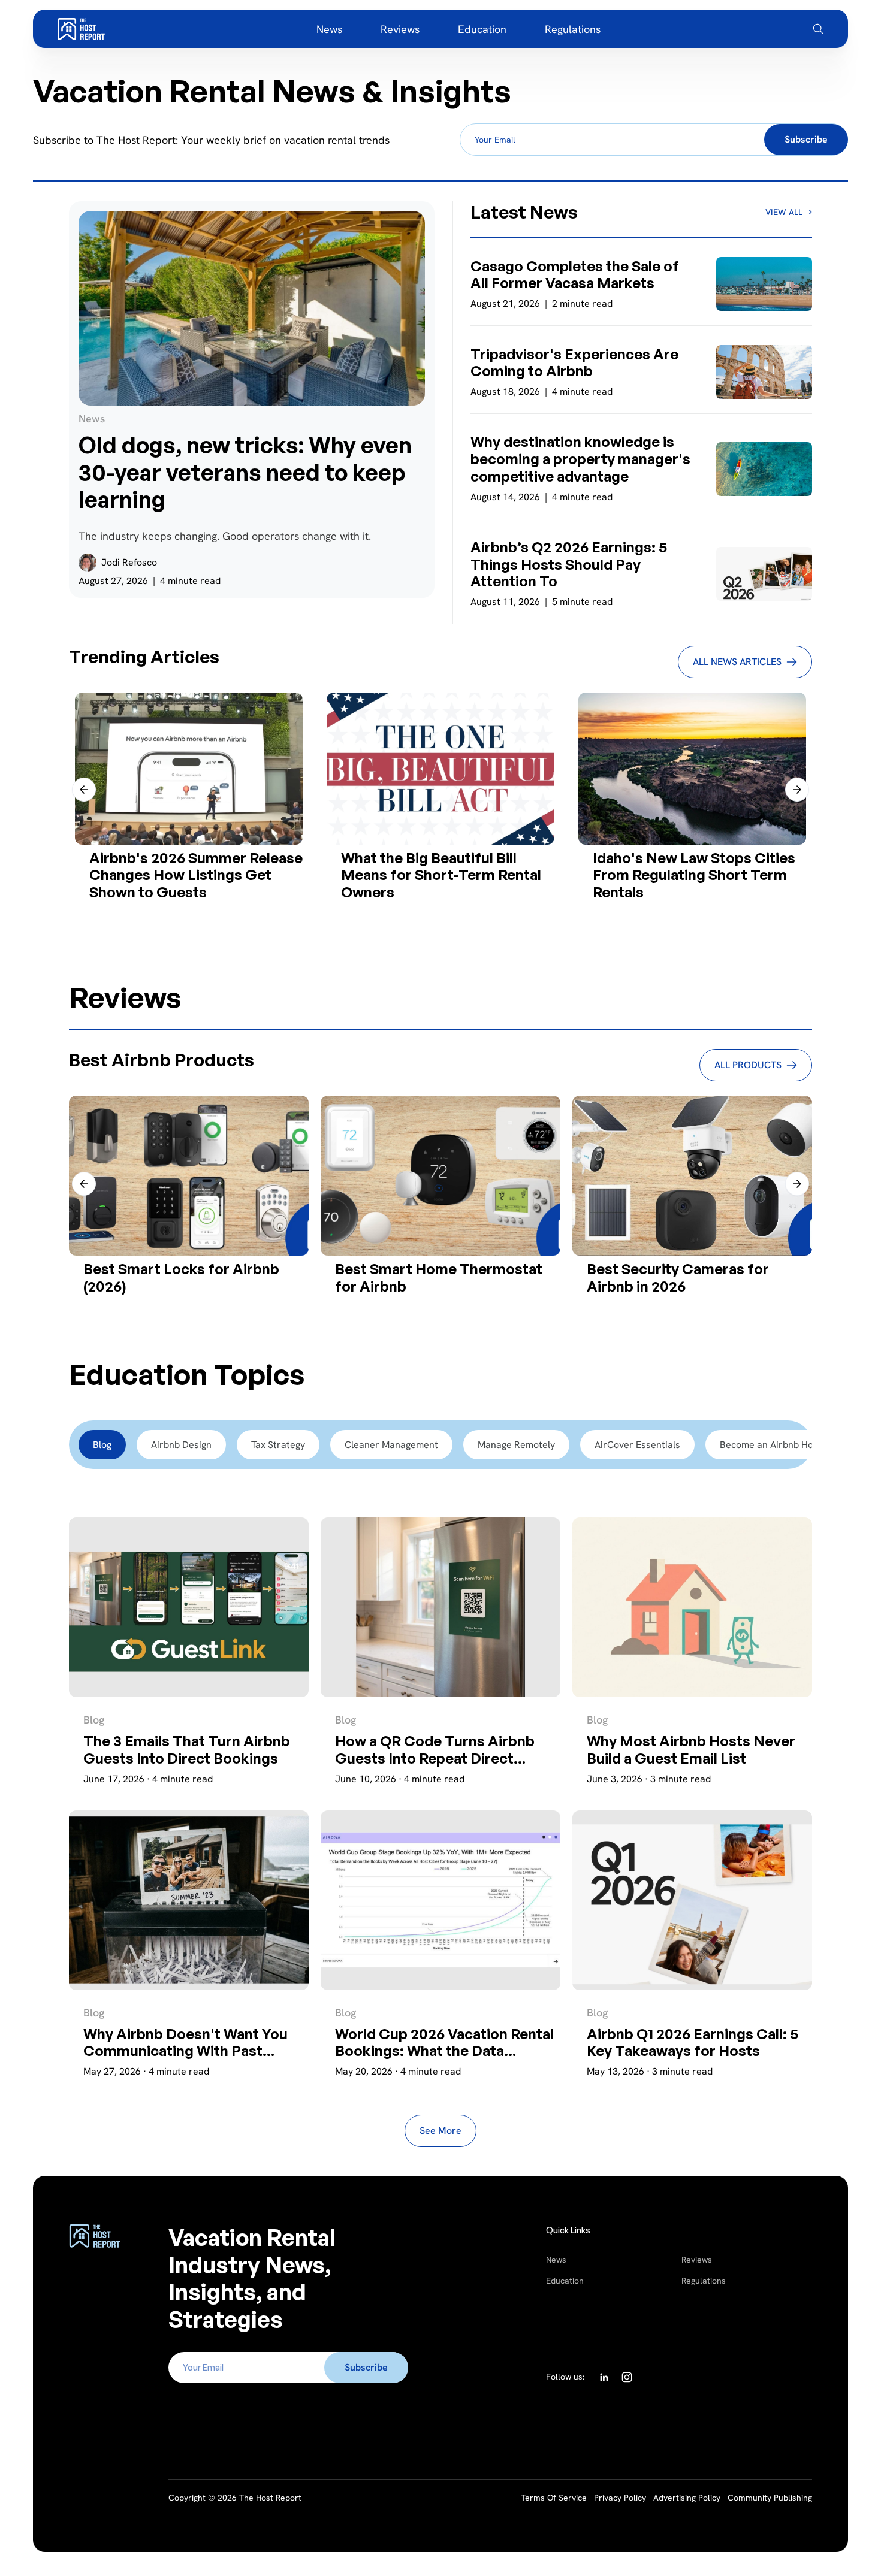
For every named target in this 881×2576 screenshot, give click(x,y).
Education (565, 2281)
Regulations (704, 2281)
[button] (84, 790)
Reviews (697, 2260)
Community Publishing (770, 2498)
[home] (81, 29)
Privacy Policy (620, 2498)
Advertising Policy (687, 2498)
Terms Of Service (554, 2498)
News (556, 2260)
